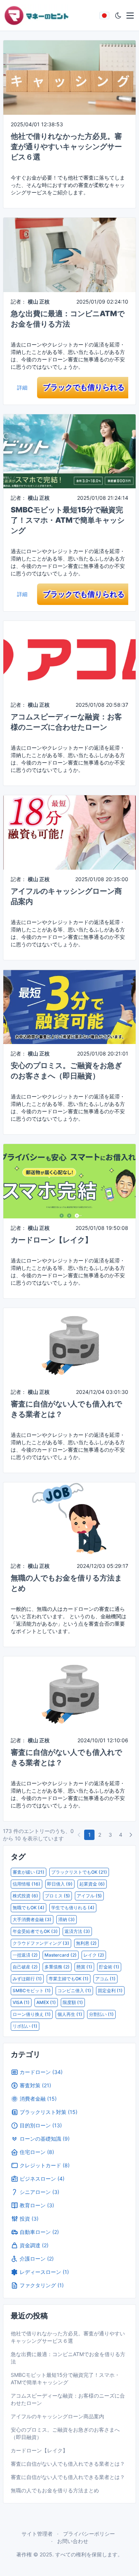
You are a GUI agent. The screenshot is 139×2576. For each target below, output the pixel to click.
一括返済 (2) (25, 1955)
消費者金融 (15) (38, 2099)
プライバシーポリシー (89, 2534)
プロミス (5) (57, 1896)
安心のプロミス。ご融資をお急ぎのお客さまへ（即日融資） (65, 2433)
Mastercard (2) (61, 1955)
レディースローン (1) (44, 2272)
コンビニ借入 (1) (74, 1990)
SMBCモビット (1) (32, 1990)
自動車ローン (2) (39, 2232)
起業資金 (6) (92, 1884)
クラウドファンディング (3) (41, 1943)
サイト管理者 (37, 2534)
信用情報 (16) (27, 1884)
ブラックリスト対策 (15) (49, 2112)
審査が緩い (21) (29, 1872)
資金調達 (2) (34, 2245)
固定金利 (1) (110, 1990)
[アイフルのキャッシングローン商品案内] (69, 832)
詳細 (22, 387)
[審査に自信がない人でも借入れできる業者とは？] (69, 1344)
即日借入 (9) (60, 1884)
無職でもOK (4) (29, 1908)
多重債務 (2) (57, 1967)
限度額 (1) (73, 2002)
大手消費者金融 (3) (32, 1919)
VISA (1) (21, 2002)
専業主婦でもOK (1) (69, 1979)
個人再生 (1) (70, 2014)
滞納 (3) (67, 1919)
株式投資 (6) (25, 1896)
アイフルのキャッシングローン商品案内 (57, 2416)
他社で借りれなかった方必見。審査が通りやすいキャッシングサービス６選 (66, 147)
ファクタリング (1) (42, 2285)
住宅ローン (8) (37, 2152)
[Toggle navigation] (130, 16)
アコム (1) (105, 1979)
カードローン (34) (41, 2072)
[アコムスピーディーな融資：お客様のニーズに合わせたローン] (69, 658)
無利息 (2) (86, 1943)
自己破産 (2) (25, 1967)
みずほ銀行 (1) (27, 1979)
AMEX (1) (46, 2002)
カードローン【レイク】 (52, 1240)
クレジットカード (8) (45, 2165)
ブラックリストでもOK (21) (79, 1872)
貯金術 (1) (109, 1967)
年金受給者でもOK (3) (35, 1931)
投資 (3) (29, 2219)
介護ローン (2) (37, 2259)
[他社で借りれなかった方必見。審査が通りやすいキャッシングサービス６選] (69, 77)
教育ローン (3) (37, 2205)
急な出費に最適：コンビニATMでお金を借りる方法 (68, 2358)
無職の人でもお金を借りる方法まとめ (55, 2490)
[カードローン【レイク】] (69, 1180)
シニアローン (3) (39, 2192)
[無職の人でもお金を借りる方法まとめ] (69, 1519)
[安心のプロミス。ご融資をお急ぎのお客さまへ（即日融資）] (69, 1006)
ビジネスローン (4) (42, 2179)
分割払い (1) (101, 2014)
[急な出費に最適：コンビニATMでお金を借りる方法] (69, 254)
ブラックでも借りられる (84, 387)
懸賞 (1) (84, 1967)
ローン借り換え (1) (32, 2014)
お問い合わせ (73, 2541)
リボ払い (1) (25, 2026)
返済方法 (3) (77, 1931)
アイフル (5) (89, 1896)
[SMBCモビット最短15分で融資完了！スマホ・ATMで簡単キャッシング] (69, 451)
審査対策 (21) (35, 2085)
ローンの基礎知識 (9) (45, 2139)
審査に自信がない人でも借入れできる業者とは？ (68, 2464)
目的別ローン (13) (41, 2125)
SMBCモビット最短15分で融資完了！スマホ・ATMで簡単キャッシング (68, 520)
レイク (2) (94, 1955)
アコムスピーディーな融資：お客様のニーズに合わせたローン (68, 2399)
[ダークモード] (118, 16)
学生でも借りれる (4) (73, 1908)
